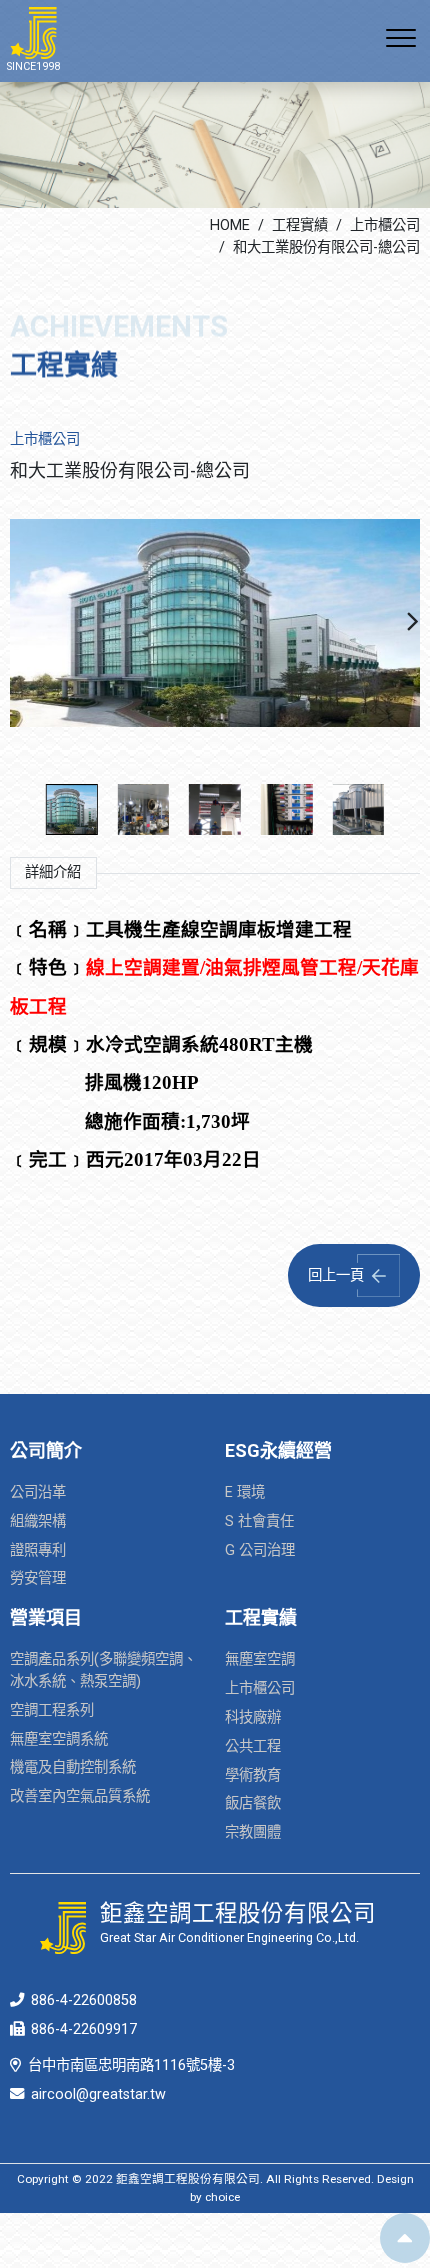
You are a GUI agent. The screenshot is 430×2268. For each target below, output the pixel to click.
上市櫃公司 (385, 225)
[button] (413, 623)
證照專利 (38, 1550)
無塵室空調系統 (59, 1739)
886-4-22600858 (84, 2000)
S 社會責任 (259, 1521)
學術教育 (253, 1775)
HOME (230, 225)
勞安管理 (38, 1578)
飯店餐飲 (253, 1803)
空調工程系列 (52, 1710)
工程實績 (300, 225)
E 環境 (245, 1492)
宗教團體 (253, 1832)
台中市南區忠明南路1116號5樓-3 (131, 2065)
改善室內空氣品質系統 (80, 1796)
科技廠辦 (253, 1717)
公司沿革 (38, 1492)
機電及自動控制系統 (73, 1767)
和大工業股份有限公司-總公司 (326, 247)
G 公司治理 (260, 1550)
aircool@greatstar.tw (98, 2094)
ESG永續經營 (278, 1450)
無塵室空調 (260, 1659)
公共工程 (253, 1746)
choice (222, 2197)
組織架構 (38, 1521)
